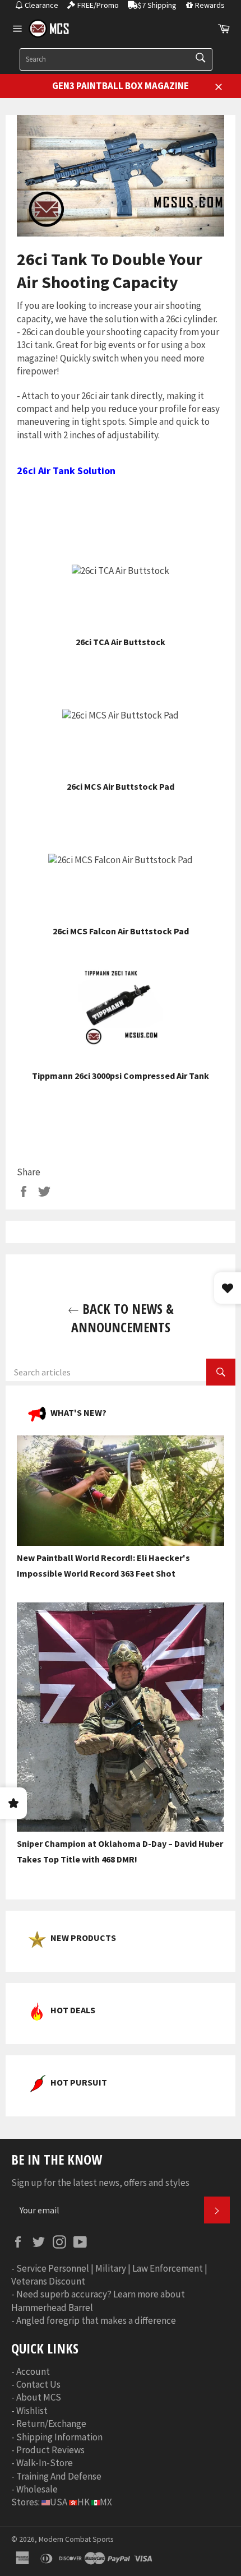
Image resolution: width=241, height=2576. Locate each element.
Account (33, 2371)
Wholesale (37, 2489)
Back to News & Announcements (122, 1318)
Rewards (210, 5)
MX (106, 2502)
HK (84, 2502)
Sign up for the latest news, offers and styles (100, 2183)
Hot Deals (73, 2010)
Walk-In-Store (45, 2463)
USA (59, 2502)
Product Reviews (50, 2450)
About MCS (39, 2397)
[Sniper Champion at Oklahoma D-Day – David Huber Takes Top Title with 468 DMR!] (121, 1828)
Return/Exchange (51, 2424)
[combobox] (116, 59)
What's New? (78, 1412)
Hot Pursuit (79, 2082)
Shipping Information (59, 2437)
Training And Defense (59, 2476)
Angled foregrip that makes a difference (96, 2320)
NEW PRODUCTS (83, 1938)
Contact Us (38, 2384)
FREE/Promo (98, 5)
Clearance (41, 5)
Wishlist (32, 2411)
